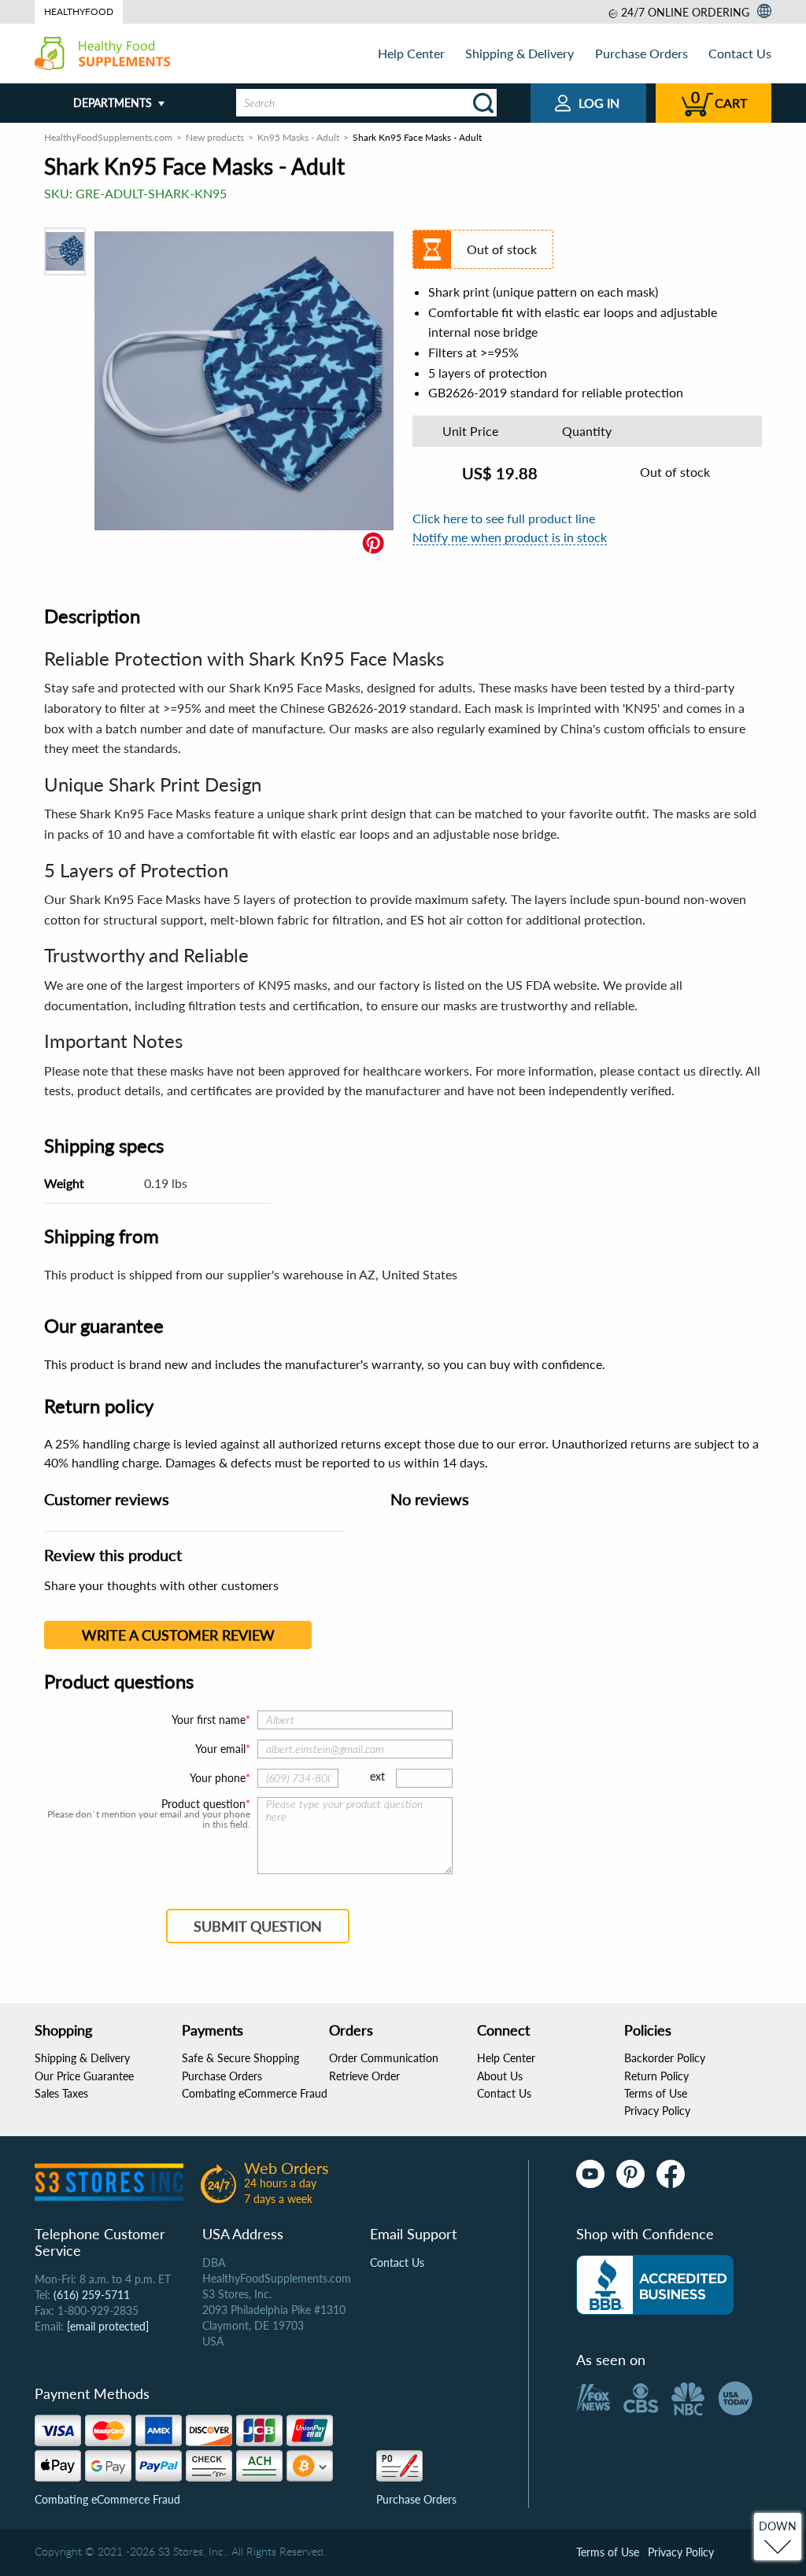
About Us (500, 2076)
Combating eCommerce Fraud (255, 2093)
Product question (203, 1804)
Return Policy (656, 2076)
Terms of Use (656, 2093)
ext (377, 1776)
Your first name (209, 1720)
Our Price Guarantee (84, 2076)
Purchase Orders (641, 53)
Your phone (218, 1778)
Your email (220, 1749)
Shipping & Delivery (519, 53)
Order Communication (384, 2058)
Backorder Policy (665, 2058)
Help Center (411, 53)
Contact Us (740, 53)
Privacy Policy (657, 2111)
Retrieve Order (364, 2076)
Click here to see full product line (504, 518)
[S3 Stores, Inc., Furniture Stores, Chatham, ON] (655, 2285)
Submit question (258, 1926)
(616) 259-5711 (92, 2295)
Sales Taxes (61, 2093)
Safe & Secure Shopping (240, 2058)
